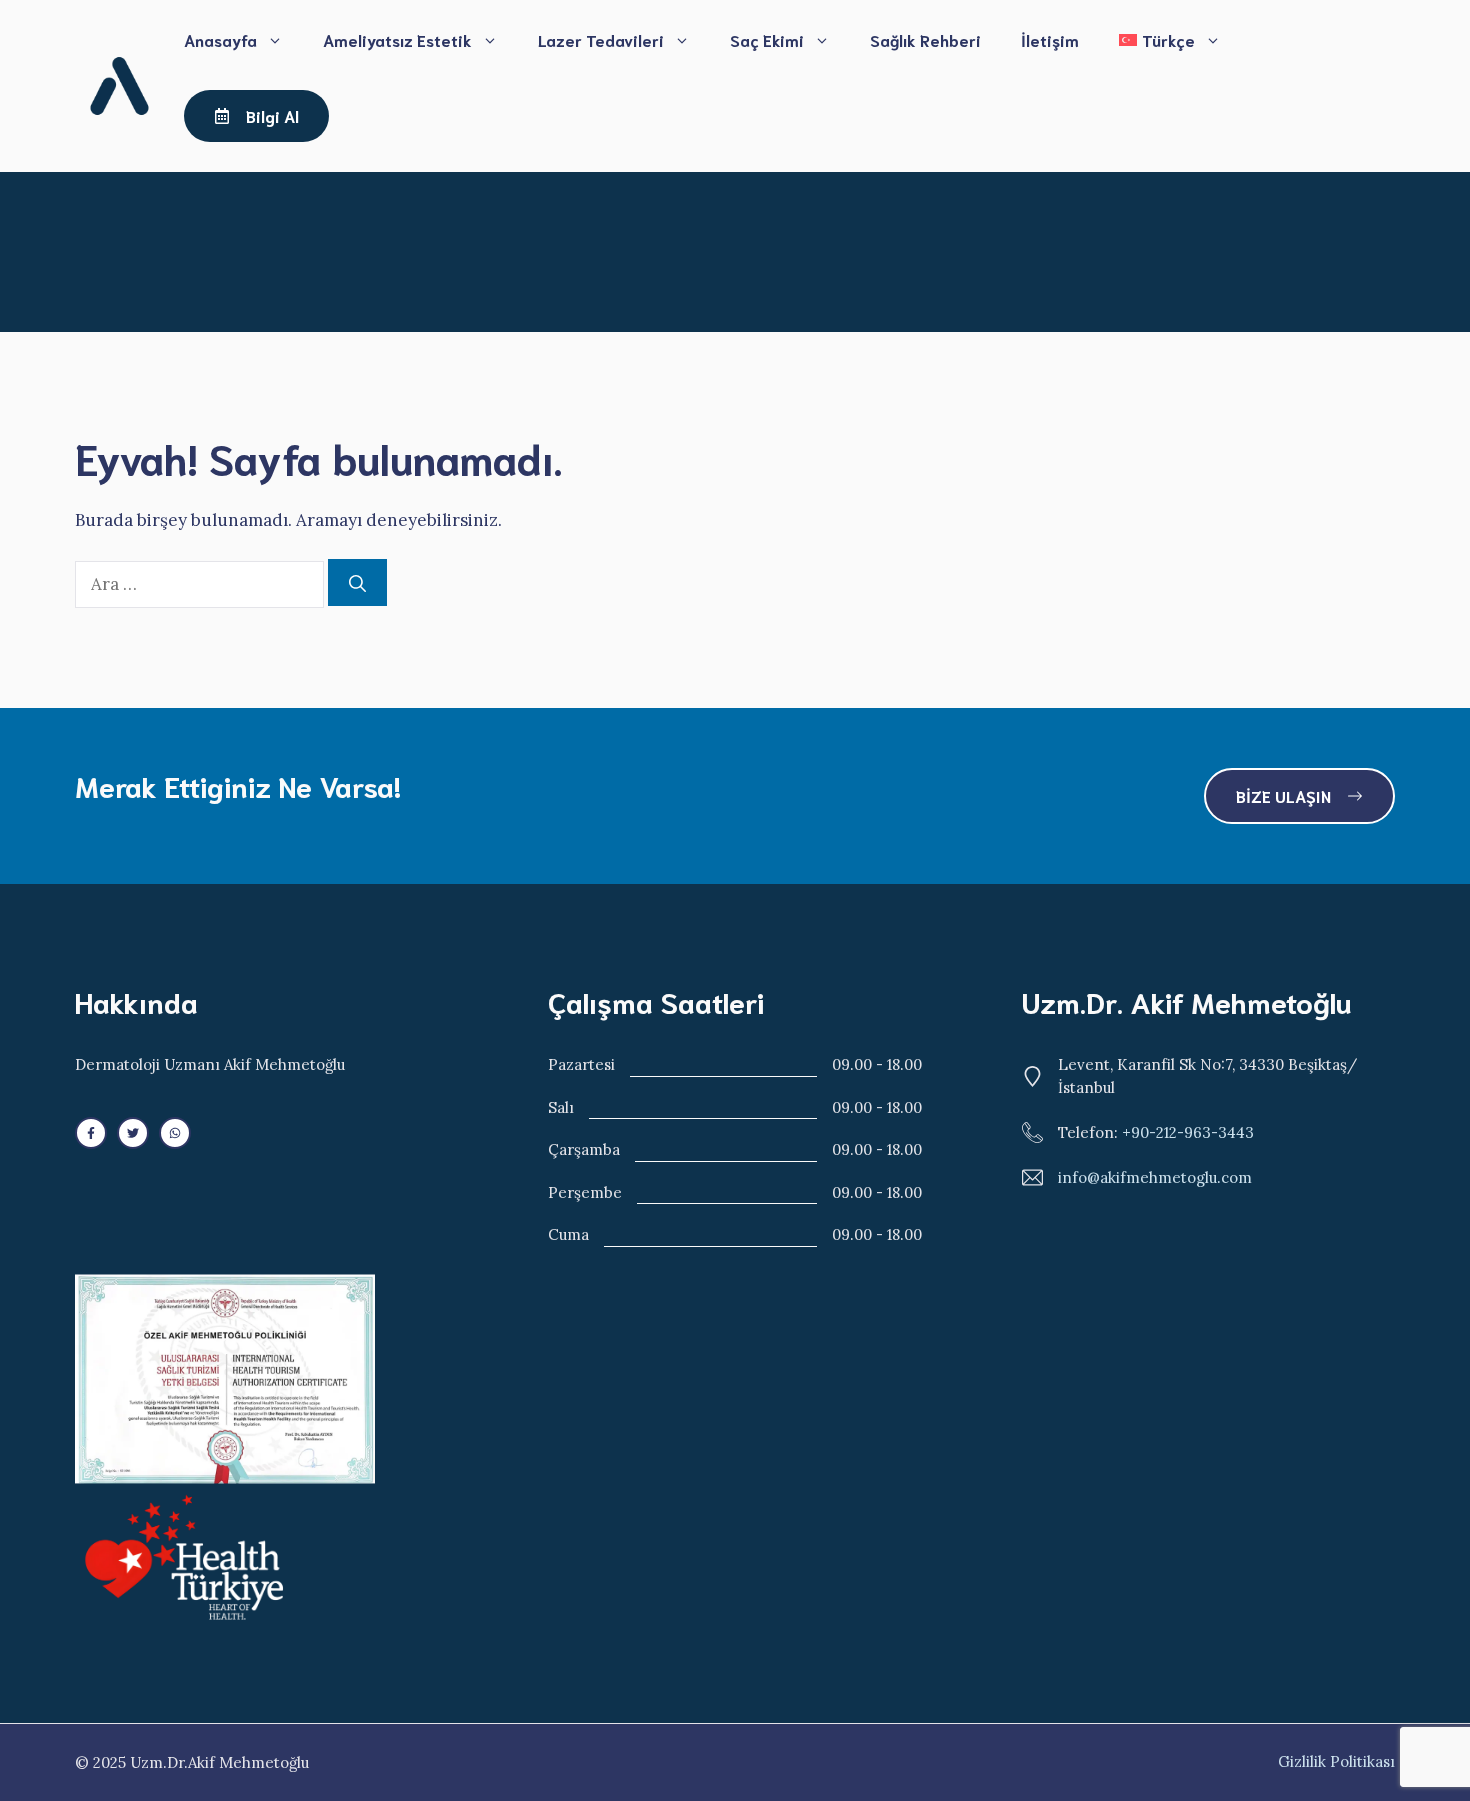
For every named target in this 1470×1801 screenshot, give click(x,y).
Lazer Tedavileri (601, 39)
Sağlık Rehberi (925, 39)
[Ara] (357, 583)
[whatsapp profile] (175, 1133)
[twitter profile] (133, 1133)
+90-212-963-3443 (1188, 1132)
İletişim (1050, 39)
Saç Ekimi (767, 39)
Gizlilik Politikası (1336, 1761)
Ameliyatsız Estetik (397, 39)
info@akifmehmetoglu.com (1155, 1177)
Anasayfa (220, 39)
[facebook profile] (91, 1133)
